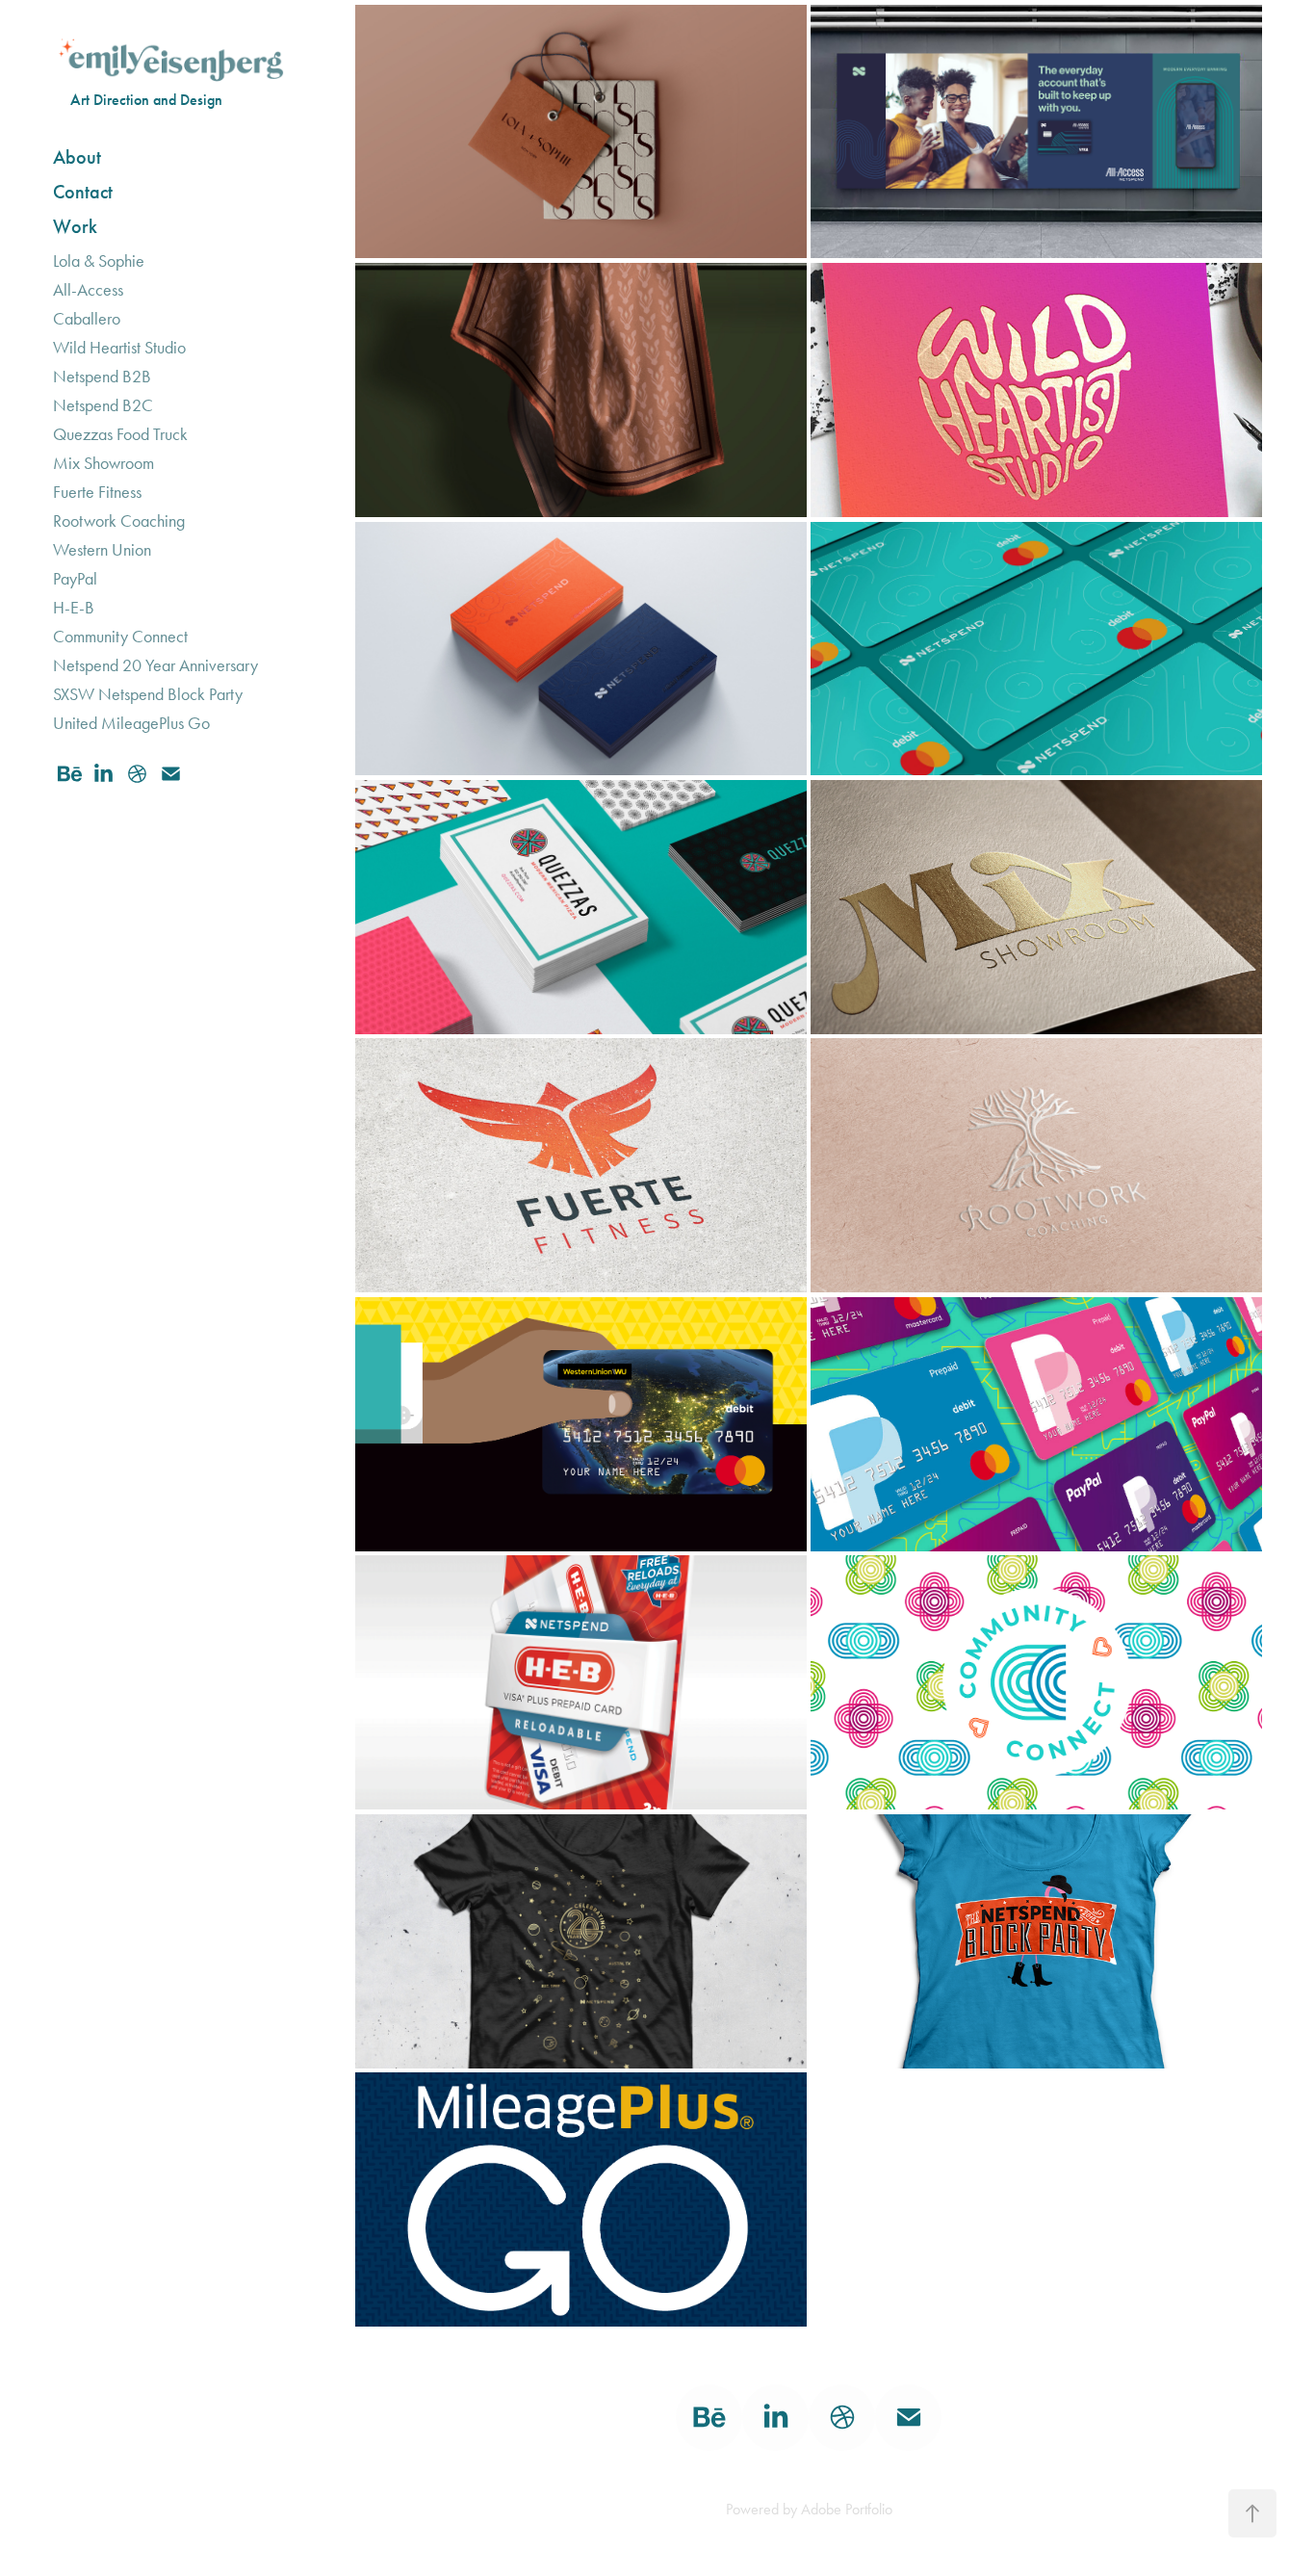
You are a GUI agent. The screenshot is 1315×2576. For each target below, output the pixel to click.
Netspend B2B (102, 377)
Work (75, 226)
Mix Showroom (103, 463)
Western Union (102, 550)
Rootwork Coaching (119, 521)
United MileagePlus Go (131, 723)
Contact (83, 192)
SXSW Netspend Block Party (148, 694)
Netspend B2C (103, 405)
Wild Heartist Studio (119, 348)
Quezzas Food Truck (120, 434)
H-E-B (74, 608)
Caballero (87, 319)
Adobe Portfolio (847, 2509)
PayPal (75, 579)
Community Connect (120, 637)
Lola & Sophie (99, 261)
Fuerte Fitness (97, 492)
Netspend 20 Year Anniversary (155, 665)
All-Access (88, 290)
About (77, 157)
